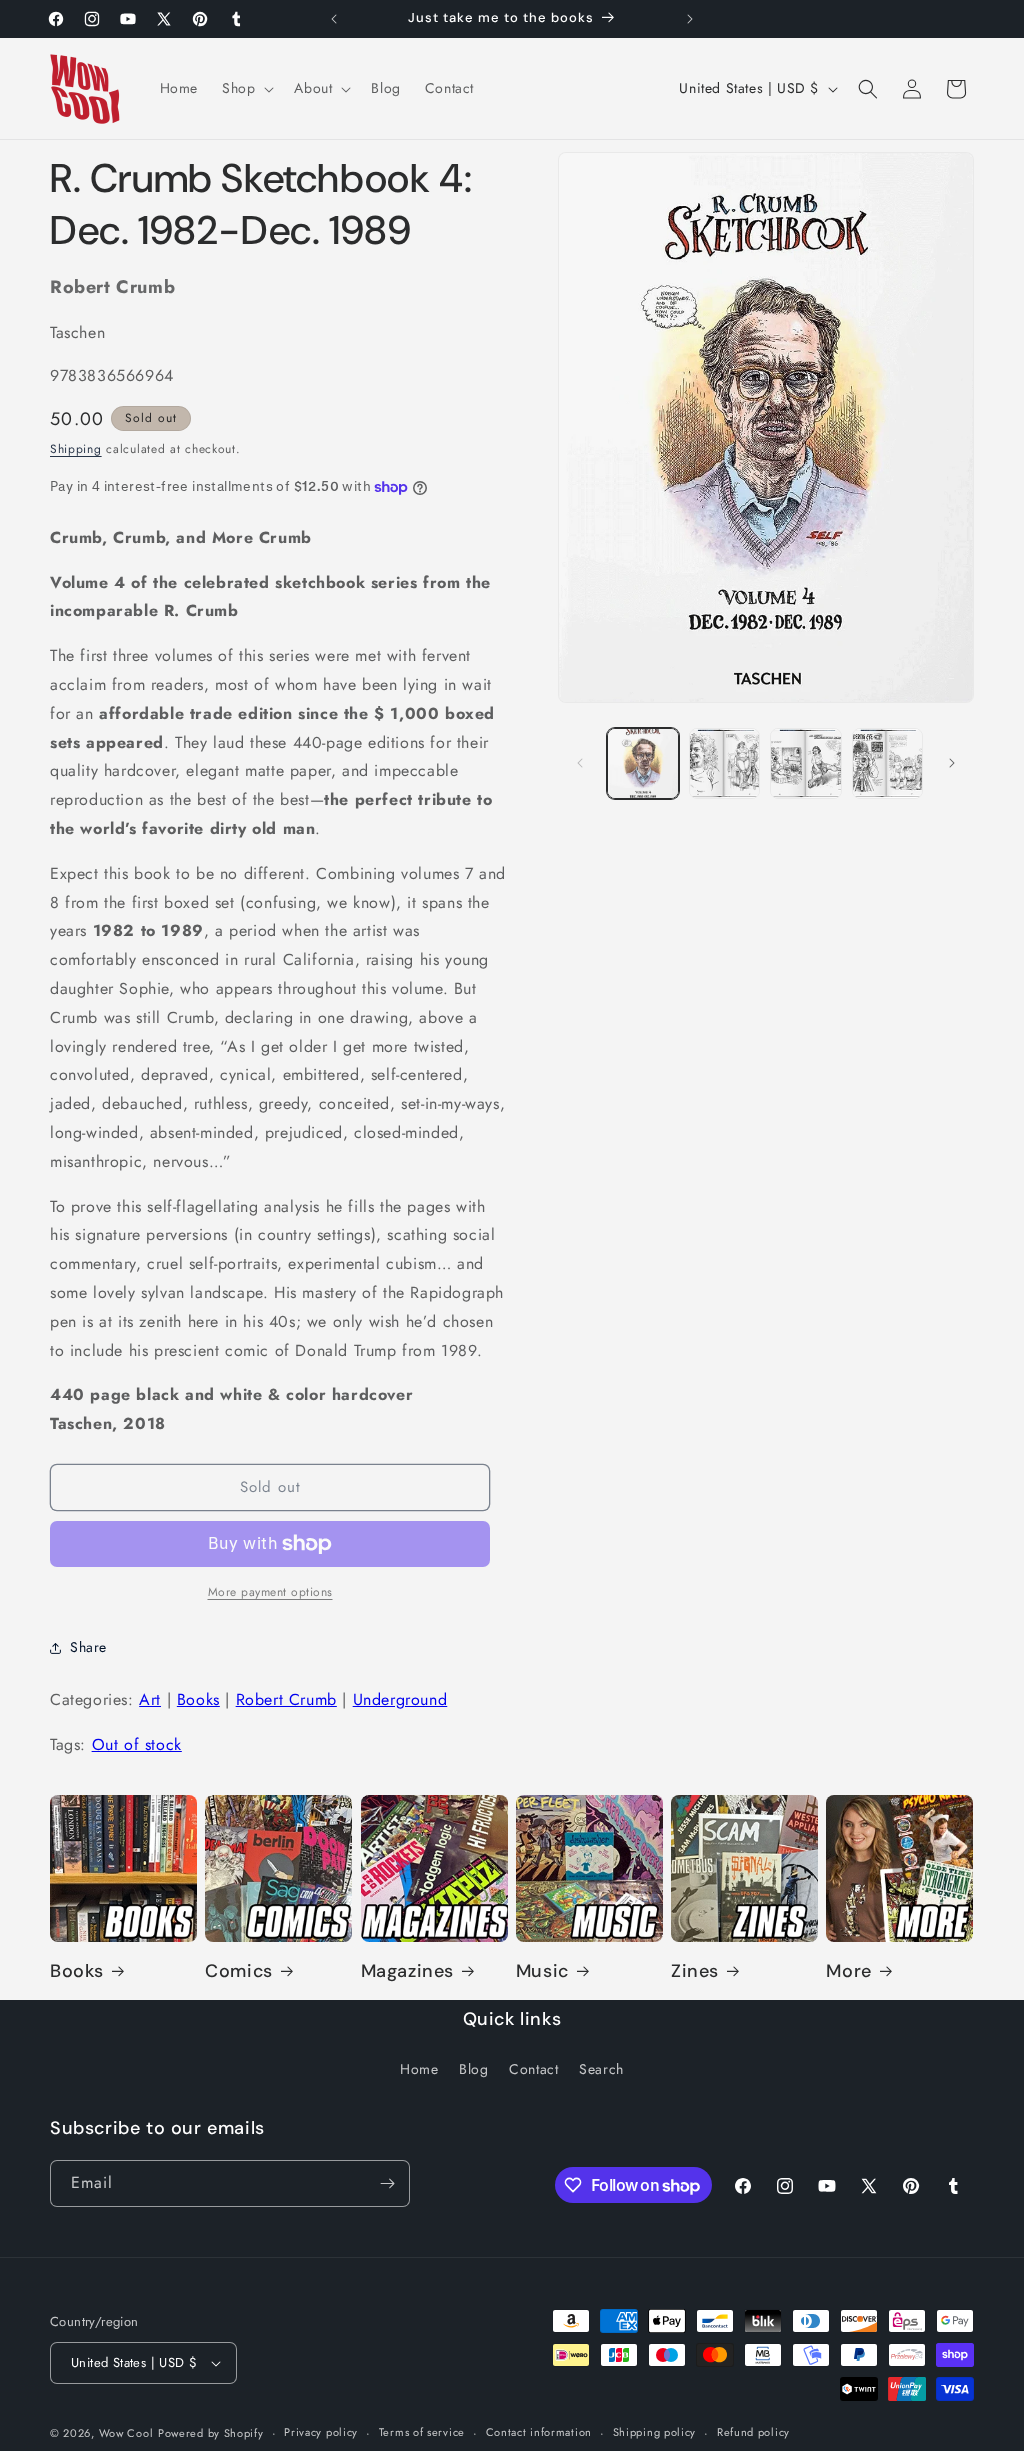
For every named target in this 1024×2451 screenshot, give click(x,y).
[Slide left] (580, 763)
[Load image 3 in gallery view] (805, 763)
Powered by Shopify (211, 2433)
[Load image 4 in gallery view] (887, 763)
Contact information (539, 2432)
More (848, 1971)
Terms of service (422, 2432)
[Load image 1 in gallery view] (642, 763)
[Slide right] (952, 763)
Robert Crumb (286, 1699)
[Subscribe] (387, 2183)
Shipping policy (655, 2432)
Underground (400, 1699)
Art (150, 1699)
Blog (473, 2069)
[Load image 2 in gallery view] (724, 763)
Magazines (407, 1971)
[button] (246, 88)
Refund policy (753, 2432)
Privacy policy (321, 2432)
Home (419, 2069)
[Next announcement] (690, 19)
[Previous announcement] (334, 19)
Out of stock (137, 1744)
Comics (239, 1971)
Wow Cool (126, 2433)
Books (198, 1699)
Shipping (76, 449)
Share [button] (88, 1647)
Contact (533, 2069)
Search (601, 2069)
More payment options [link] (270, 1592)
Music (542, 1971)
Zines (695, 1971)
